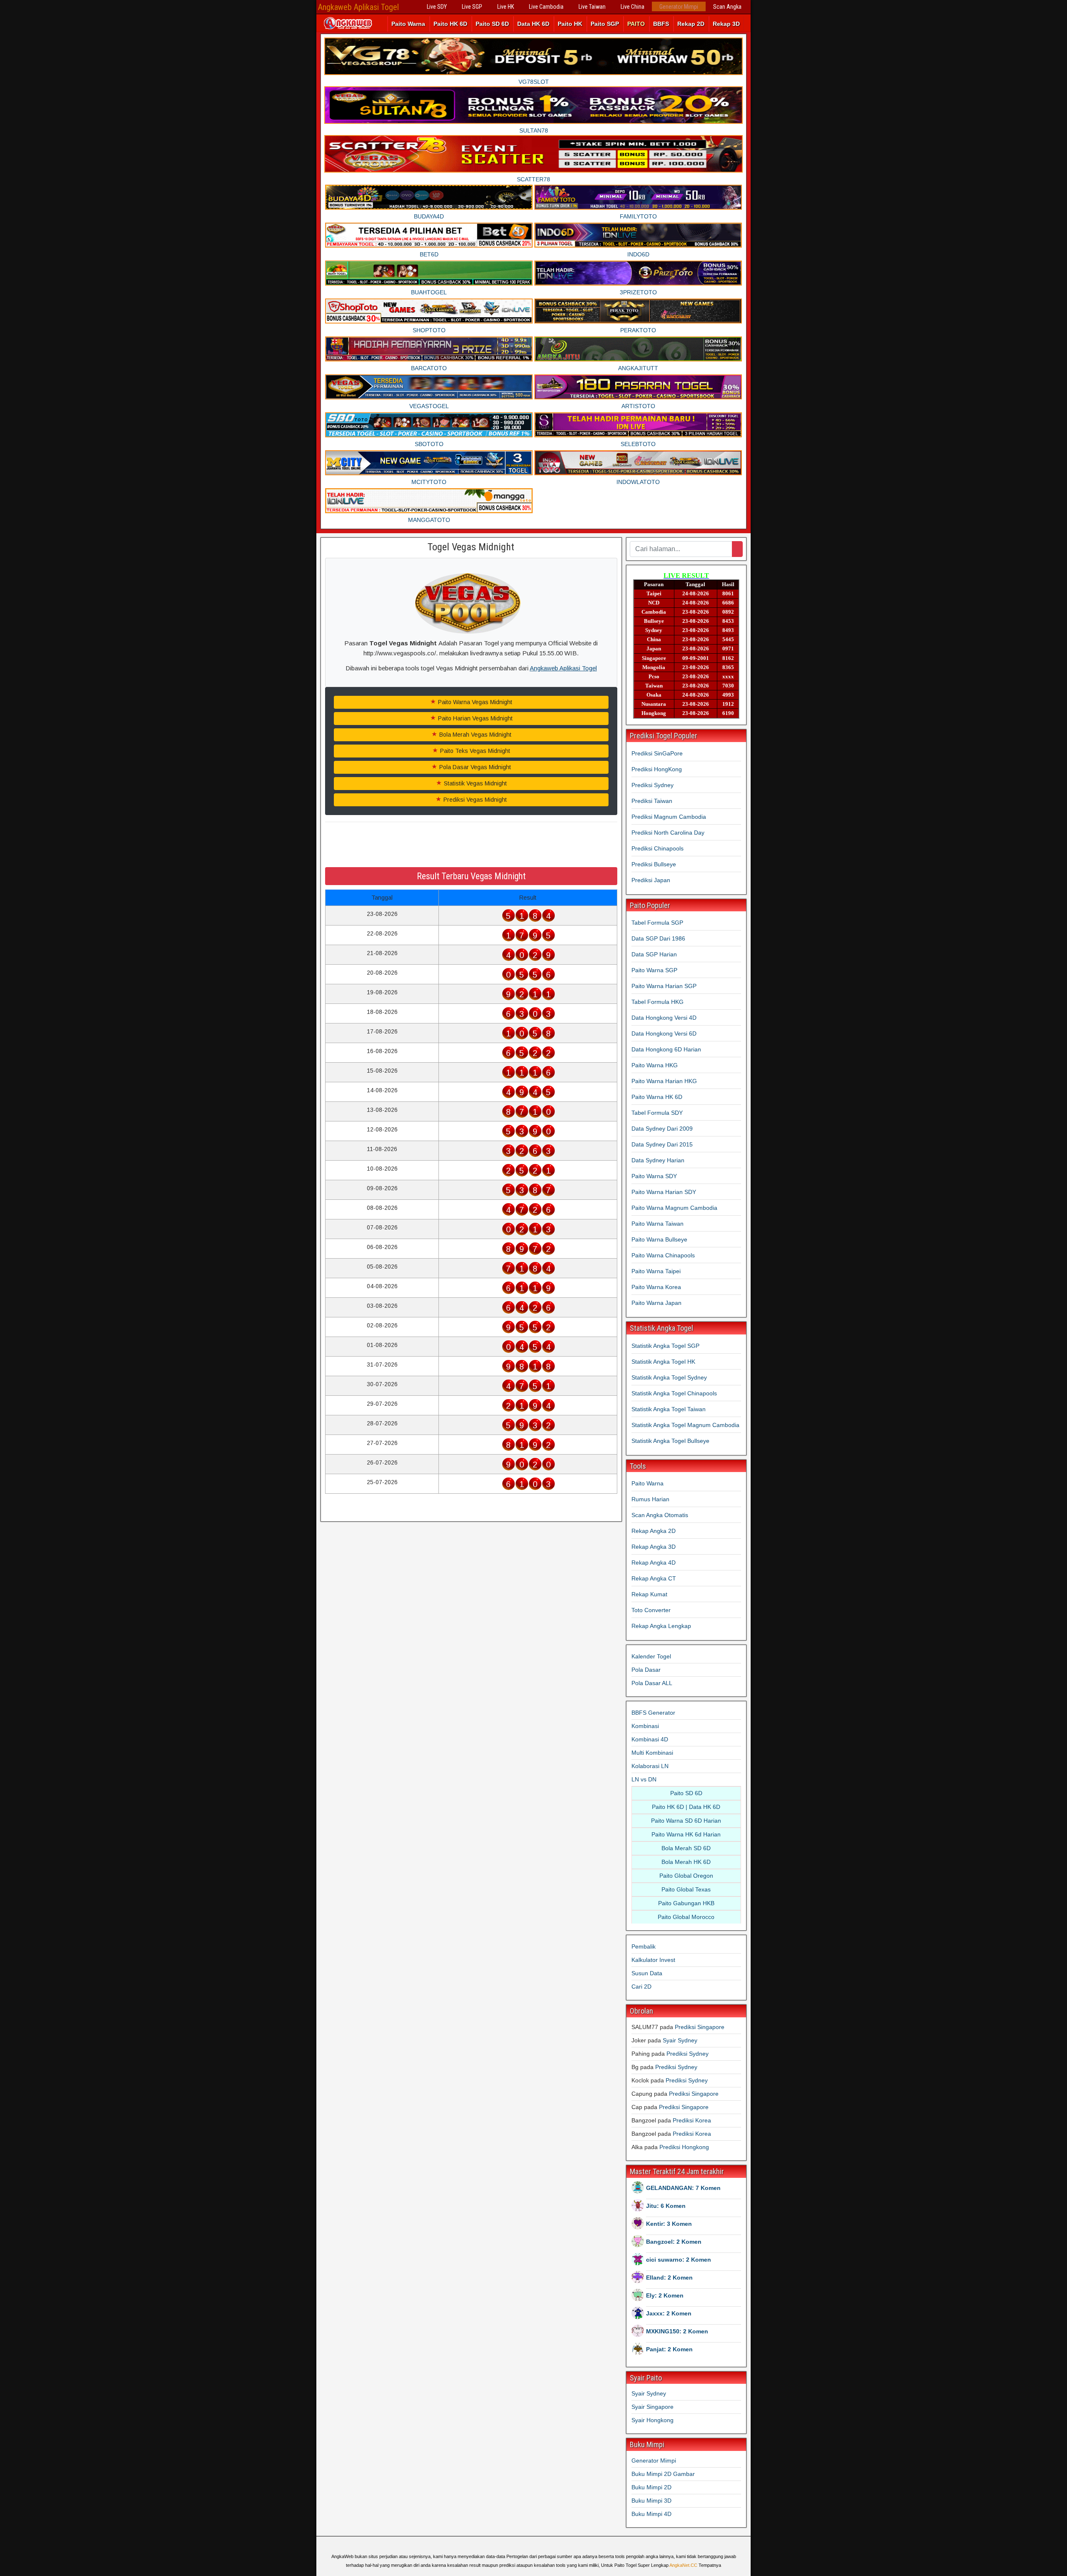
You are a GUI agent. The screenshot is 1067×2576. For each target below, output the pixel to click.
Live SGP (472, 7)
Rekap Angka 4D (654, 1563)
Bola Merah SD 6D (686, 1848)
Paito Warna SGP (654, 970)
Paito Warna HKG (655, 1065)
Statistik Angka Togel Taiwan (669, 1409)
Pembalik (644, 1946)
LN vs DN (644, 1779)
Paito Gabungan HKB (686, 1903)
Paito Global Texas (686, 1889)
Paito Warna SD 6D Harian (686, 1821)
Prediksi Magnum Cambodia (669, 817)
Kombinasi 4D (650, 1739)
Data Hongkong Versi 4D (664, 1018)
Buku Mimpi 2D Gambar (663, 2474)
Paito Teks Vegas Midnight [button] (474, 751)
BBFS (661, 24)
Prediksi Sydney (652, 785)
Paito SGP (605, 24)
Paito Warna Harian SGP (664, 986)
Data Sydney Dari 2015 (662, 1144)
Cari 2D (641, 1987)
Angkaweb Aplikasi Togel (358, 7)
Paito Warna (408, 24)
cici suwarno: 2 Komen (679, 2260)
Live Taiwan (592, 7)
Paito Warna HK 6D (657, 1097)
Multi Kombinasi (652, 1753)
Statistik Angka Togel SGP (665, 1346)
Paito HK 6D (450, 24)
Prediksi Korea (692, 2120)
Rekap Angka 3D (654, 1547)
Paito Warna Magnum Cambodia (674, 1208)
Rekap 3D (726, 24)
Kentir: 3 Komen (669, 2224)
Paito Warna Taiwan (657, 1224)
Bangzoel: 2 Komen (674, 2242)
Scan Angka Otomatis (660, 1515)
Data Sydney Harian (658, 1160)
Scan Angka (727, 7)
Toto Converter (651, 1610)
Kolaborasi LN (650, 1766)
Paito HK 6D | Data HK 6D (686, 1807)
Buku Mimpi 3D (651, 2501)
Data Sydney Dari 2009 (662, 1129)
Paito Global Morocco (686, 1917)
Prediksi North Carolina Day (668, 833)
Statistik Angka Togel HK (663, 1362)
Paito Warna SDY (654, 1176)
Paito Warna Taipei (656, 1271)
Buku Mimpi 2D (651, 2487)
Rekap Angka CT (654, 1578)
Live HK (506, 7)
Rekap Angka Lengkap (661, 1626)
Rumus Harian (650, 1499)
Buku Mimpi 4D (651, 2514)
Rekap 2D (691, 24)
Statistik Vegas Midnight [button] (475, 783)
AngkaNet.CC (683, 2565)
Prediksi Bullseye (654, 864)
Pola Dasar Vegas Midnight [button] (474, 767)
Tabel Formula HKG (657, 1002)
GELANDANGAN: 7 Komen (683, 2188)
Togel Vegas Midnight (471, 547)
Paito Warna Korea (656, 1287)
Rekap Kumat (649, 1594)
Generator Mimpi (679, 7)
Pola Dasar (646, 1670)
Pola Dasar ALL (652, 1683)
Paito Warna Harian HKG (664, 1081)
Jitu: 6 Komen (666, 2206)
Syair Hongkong (652, 2420)
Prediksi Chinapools (657, 848)
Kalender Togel (651, 1656)
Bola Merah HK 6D (686, 1862)
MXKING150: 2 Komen (677, 2331)
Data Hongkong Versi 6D (664, 1033)
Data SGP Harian (654, 954)
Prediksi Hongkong (684, 2147)
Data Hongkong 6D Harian (666, 1049)
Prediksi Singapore (700, 2027)
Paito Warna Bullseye (659, 1239)
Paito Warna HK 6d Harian (686, 1834)
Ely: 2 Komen (665, 2295)
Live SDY (437, 7)
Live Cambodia (546, 7)
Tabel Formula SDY (657, 1113)
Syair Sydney (680, 2040)
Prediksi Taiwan (652, 801)
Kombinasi (645, 1726)
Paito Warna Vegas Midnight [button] (474, 702)
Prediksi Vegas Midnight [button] (474, 800)
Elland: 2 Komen (669, 2278)
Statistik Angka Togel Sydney (669, 1377)
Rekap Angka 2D (654, 1531)
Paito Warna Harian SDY (664, 1192)
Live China (632, 7)
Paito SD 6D (492, 24)
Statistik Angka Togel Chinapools (674, 1393)
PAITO (636, 24)
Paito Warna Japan (656, 1303)
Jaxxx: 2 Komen (669, 2313)
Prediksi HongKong (657, 769)
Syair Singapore (652, 2407)
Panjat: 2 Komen (669, 2349)
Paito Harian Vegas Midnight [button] (475, 718)
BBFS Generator (653, 1713)
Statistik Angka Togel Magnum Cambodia (685, 1425)
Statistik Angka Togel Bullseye (670, 1441)
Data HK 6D (533, 24)
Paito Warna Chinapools (663, 1255)
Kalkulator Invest (653, 1960)
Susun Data (647, 1973)
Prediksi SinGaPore (657, 753)
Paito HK (570, 24)
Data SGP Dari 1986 (658, 938)
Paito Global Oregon (686, 1876)
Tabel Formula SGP (657, 923)
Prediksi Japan (651, 880)
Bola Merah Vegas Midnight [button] (475, 735)
